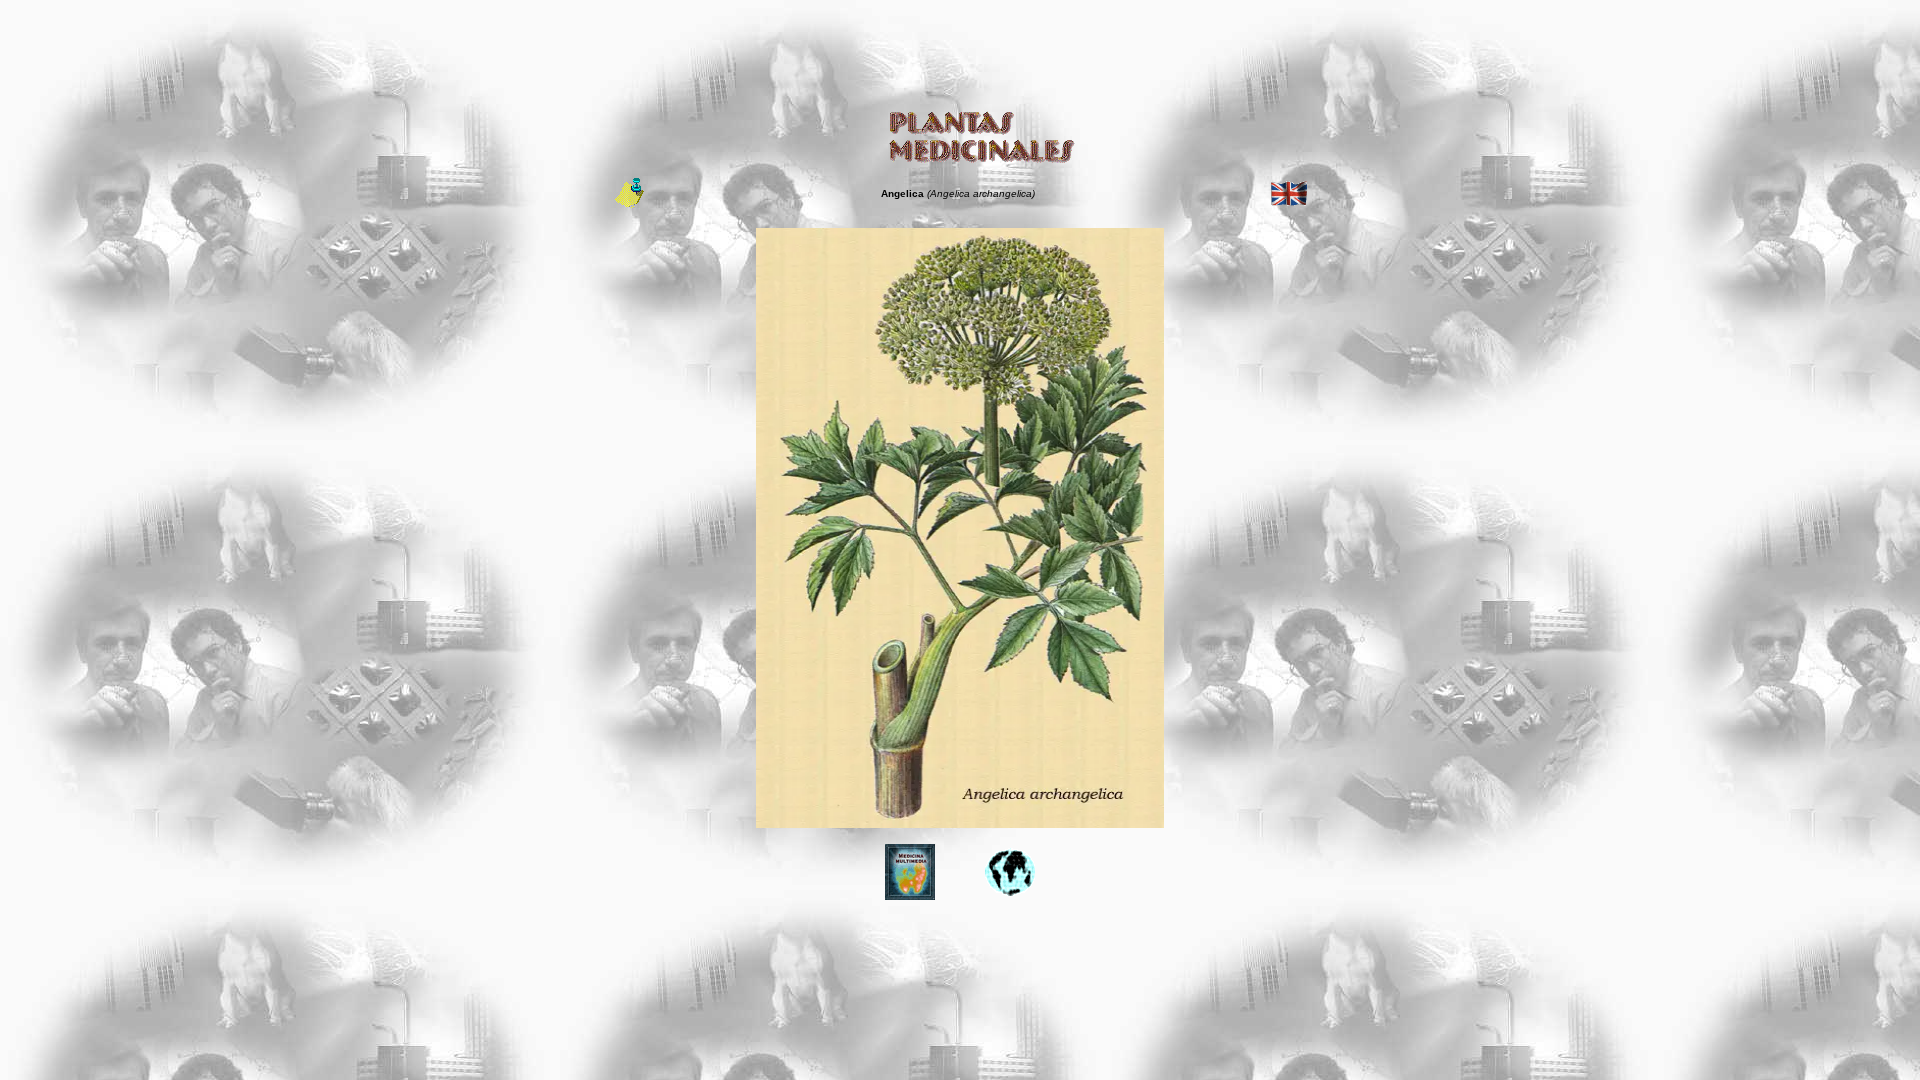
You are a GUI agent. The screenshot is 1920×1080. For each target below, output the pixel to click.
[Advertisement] (960, 53)
